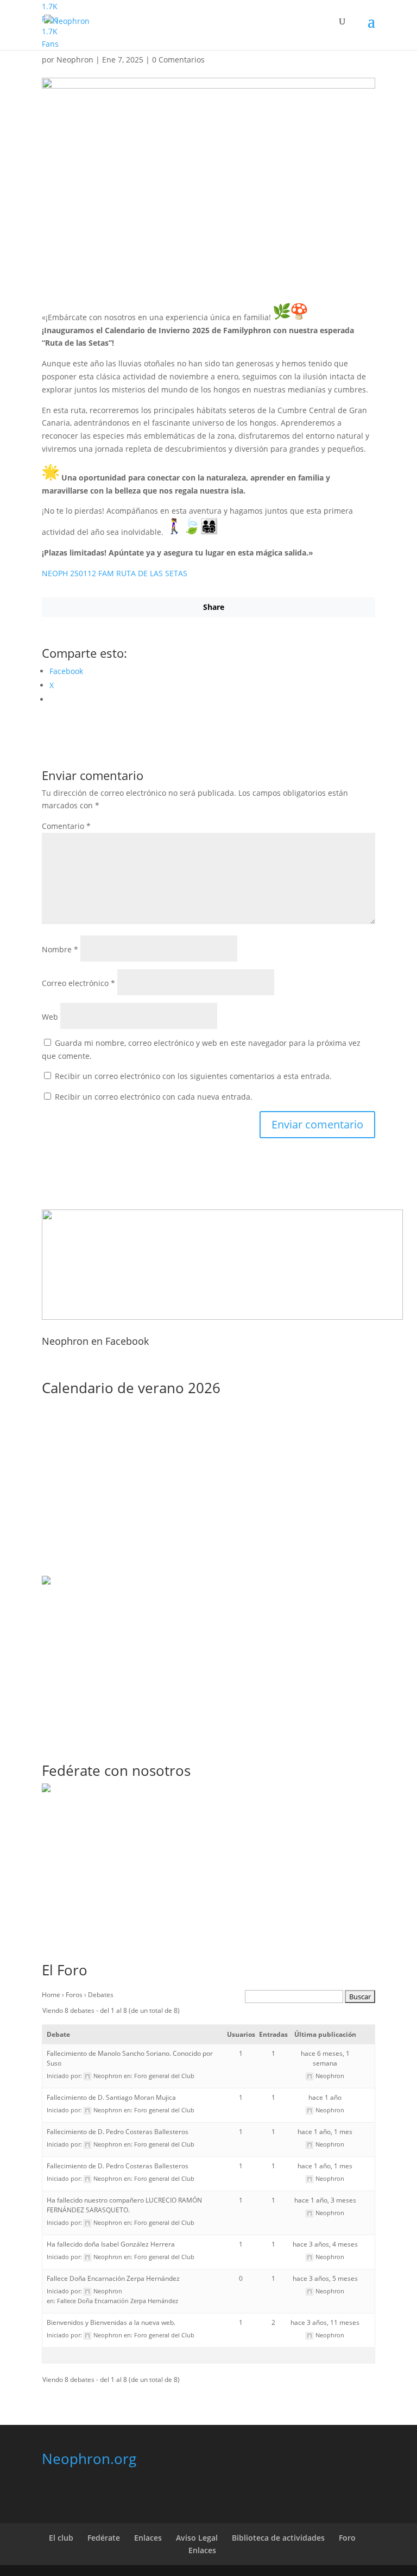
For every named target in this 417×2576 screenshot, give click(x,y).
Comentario (66, 826)
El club (61, 2538)
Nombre (60, 949)
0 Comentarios (178, 60)
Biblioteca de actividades (278, 2538)
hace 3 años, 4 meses (325, 2244)
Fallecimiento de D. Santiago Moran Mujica (111, 2097)
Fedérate (104, 2538)
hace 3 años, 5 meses (325, 2278)
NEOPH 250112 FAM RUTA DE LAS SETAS (115, 573)
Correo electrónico (78, 983)
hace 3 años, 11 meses (325, 2322)
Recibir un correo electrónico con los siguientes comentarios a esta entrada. (193, 1076)
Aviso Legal (197, 2538)
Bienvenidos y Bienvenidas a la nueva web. (111, 2322)
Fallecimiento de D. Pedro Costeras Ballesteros (118, 2132)
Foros (74, 1995)
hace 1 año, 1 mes (325, 2132)
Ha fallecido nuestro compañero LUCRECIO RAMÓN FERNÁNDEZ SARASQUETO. (124, 2205)
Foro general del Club (164, 2076)
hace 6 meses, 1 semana (325, 2058)
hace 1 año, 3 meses (325, 2200)
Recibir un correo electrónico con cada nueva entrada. (154, 1097)
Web (50, 1017)
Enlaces (148, 2538)
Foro (347, 2538)
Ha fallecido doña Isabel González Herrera (111, 2244)
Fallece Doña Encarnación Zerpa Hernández (113, 2278)
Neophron (75, 60)
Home (51, 1995)
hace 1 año (325, 2097)
